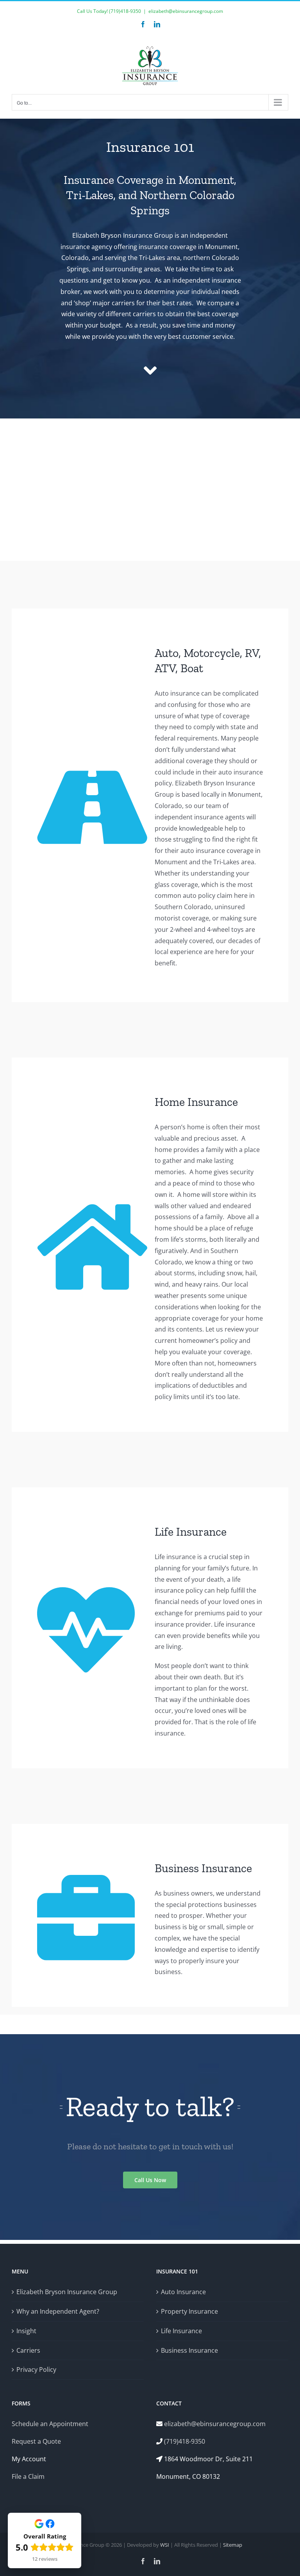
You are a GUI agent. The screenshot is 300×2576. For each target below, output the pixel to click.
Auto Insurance (183, 2292)
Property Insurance (189, 2311)
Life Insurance (181, 2331)
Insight (26, 2331)
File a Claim (28, 2476)
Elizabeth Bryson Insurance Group (67, 2292)
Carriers (28, 2350)
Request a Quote (36, 2441)
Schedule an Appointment (50, 2424)
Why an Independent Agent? (58, 2311)
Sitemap (233, 2545)
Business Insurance (189, 2350)
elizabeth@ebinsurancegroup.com (186, 11)
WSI (165, 2545)
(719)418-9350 (125, 11)
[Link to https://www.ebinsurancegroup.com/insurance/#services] (150, 371)
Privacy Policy (36, 2369)
